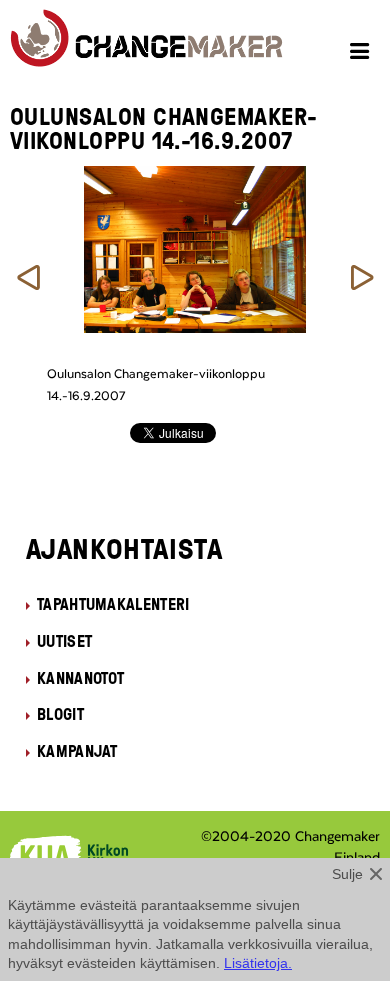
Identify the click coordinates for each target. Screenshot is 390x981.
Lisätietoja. (258, 963)
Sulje (347, 874)
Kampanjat (77, 751)
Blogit (60, 714)
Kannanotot (80, 678)
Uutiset (64, 641)
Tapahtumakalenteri (113, 604)
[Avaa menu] (362, 54)
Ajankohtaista (124, 548)
